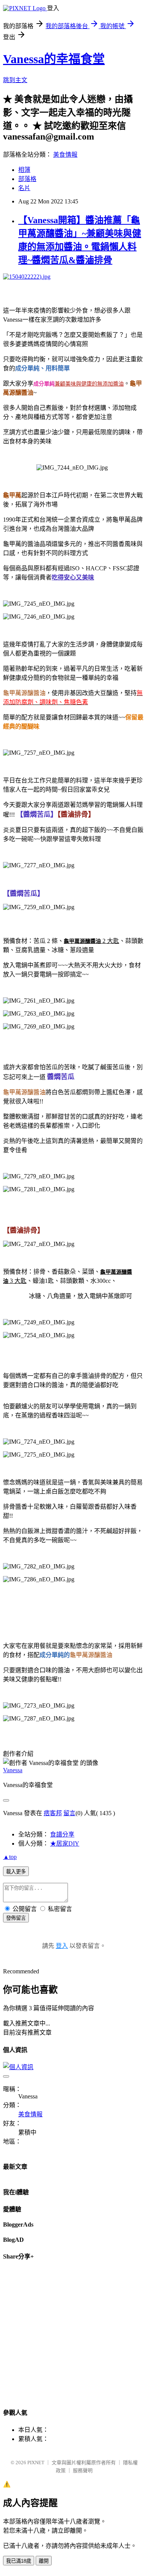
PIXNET (36, 2463)
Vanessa (13, 1770)
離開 (44, 2561)
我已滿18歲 (19, 2561)
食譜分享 (62, 1834)
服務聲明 (83, 2470)
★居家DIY (65, 1844)
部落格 (27, 179)
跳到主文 (15, 80)
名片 (24, 188)
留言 (69, 1813)
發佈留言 (16, 1918)
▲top (10, 1857)
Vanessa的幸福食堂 (54, 59)
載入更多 (16, 1872)
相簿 (24, 170)
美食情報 (65, 155)
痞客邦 (53, 1813)
